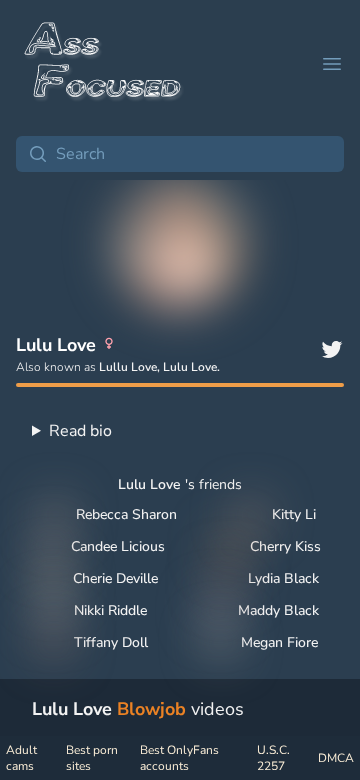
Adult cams (21, 758)
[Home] (104, 64)
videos (138, 709)
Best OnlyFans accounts (179, 758)
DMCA (336, 758)
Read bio (80, 431)
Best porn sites (92, 758)
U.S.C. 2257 (273, 758)
